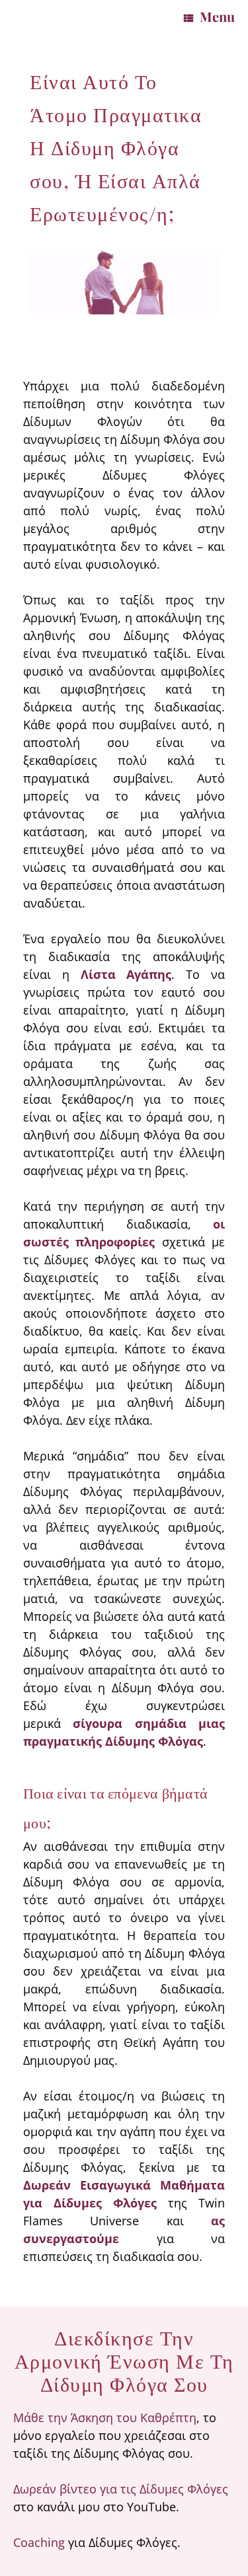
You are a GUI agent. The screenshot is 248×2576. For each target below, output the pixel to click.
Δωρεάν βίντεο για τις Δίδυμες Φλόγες (121, 2489)
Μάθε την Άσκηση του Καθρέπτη (105, 2417)
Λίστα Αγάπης (126, 974)
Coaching (39, 2542)
